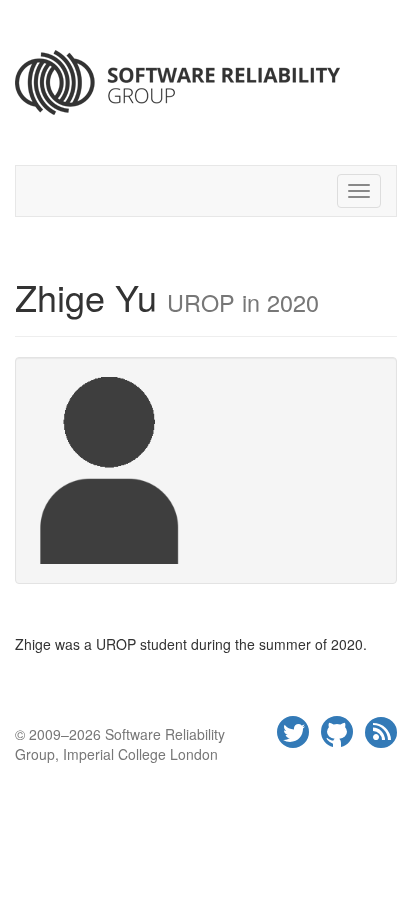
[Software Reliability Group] (206, 82)
